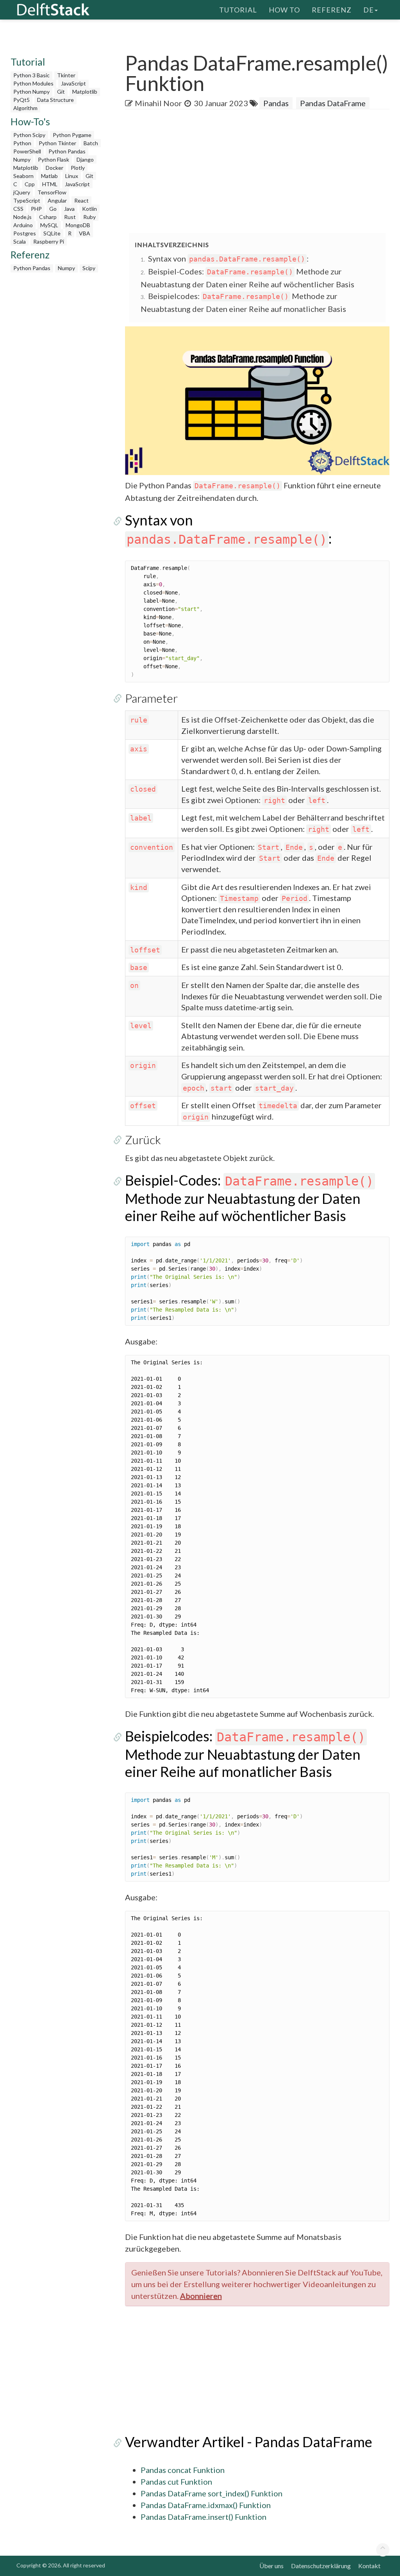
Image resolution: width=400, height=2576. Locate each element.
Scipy (89, 268)
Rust (70, 217)
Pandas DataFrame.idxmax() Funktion (206, 2505)
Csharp (48, 217)
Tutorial (238, 10)
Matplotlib (85, 92)
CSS (18, 209)
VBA (85, 233)
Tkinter (66, 75)
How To (284, 10)
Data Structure (55, 100)
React (81, 200)
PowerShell (27, 151)
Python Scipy (29, 135)
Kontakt (369, 2566)
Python (22, 143)
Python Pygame (72, 135)
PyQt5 (21, 100)
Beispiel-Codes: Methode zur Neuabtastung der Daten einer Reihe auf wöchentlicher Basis (249, 1198)
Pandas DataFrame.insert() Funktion (204, 2517)
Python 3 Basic (31, 75)
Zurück (143, 1139)
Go (53, 209)
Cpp (30, 184)
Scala (20, 241)
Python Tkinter (57, 143)
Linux (72, 176)
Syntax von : (228, 258)
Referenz (332, 10)
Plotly (78, 168)
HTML (50, 184)
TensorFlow (52, 192)
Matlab (49, 176)
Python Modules (33, 83)
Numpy (22, 159)
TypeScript (27, 200)
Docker (54, 168)
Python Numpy (31, 92)
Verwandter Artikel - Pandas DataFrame (249, 2442)
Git (61, 92)
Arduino (23, 225)
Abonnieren (201, 2296)
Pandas (276, 103)
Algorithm (25, 108)
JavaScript (73, 83)
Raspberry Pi (49, 241)
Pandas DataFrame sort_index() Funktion (212, 2493)
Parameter (151, 698)
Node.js (22, 217)
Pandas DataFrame (333, 103)
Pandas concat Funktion (183, 2470)
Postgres (25, 233)
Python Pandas (67, 151)
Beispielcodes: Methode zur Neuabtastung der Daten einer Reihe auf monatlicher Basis (245, 1754)
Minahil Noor (158, 103)
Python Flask (54, 159)
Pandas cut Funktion (176, 2482)
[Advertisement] (262, 172)
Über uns (271, 2566)
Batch (91, 143)
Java (69, 209)
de (369, 10)
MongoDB (78, 225)
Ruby (89, 217)
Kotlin (89, 209)
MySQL (49, 225)
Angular (57, 200)
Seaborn (23, 176)
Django (85, 159)
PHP (36, 209)
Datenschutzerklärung (321, 2566)
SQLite (52, 233)
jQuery (22, 192)
